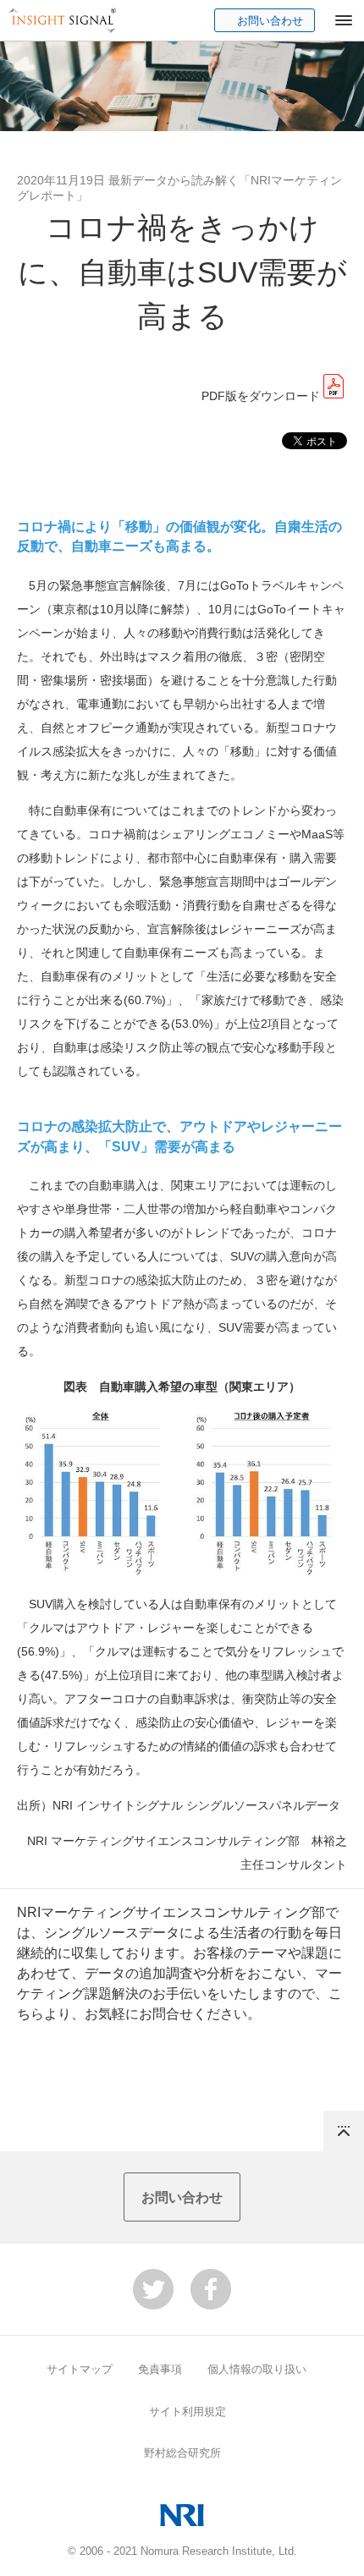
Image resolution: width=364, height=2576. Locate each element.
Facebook (211, 2289)
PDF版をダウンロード (261, 396)
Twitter (153, 2289)
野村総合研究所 (182, 2453)
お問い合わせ (270, 21)
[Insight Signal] (63, 20)
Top (344, 2131)
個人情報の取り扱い (257, 2369)
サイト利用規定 (188, 2411)
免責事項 (160, 2369)
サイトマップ (80, 2369)
